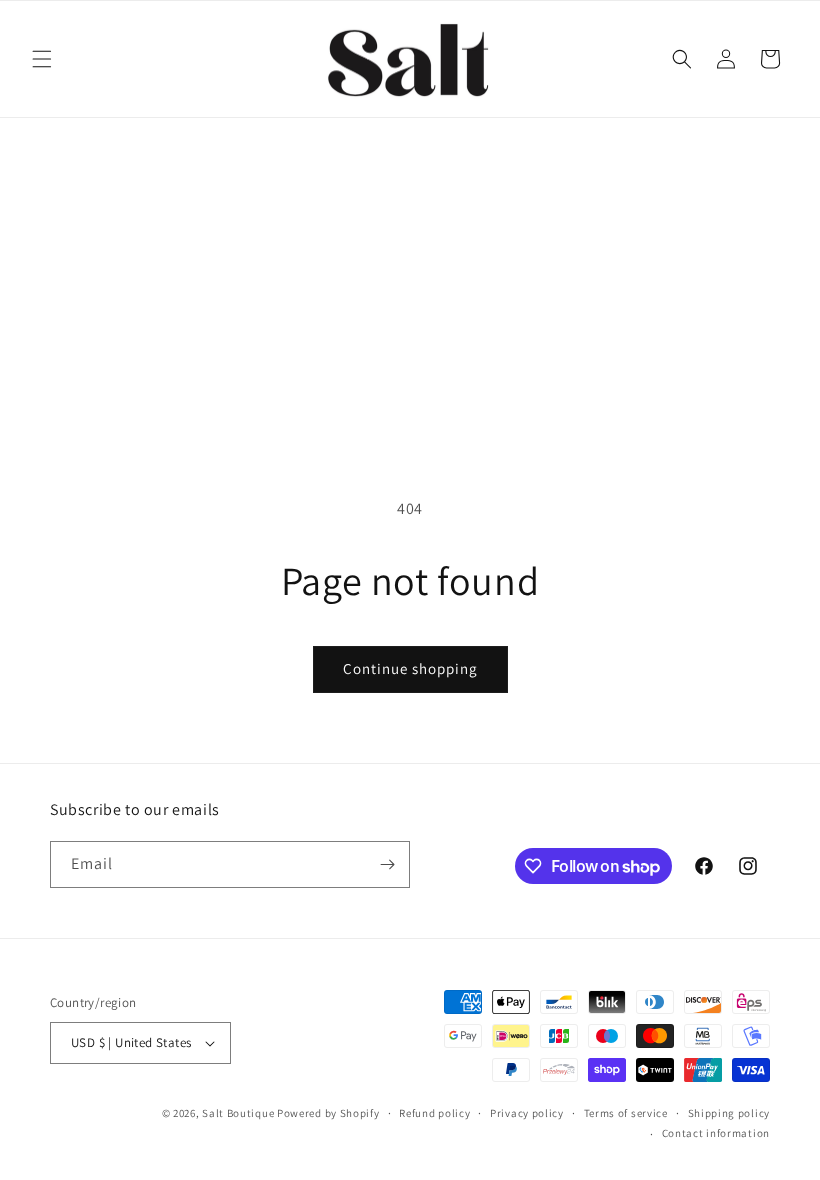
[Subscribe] (387, 864)
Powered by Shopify (328, 1113)
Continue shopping (410, 668)
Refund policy (434, 1113)
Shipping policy (729, 1113)
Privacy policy (527, 1113)
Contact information (716, 1133)
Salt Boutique (238, 1113)
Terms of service (626, 1113)
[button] (42, 59)
